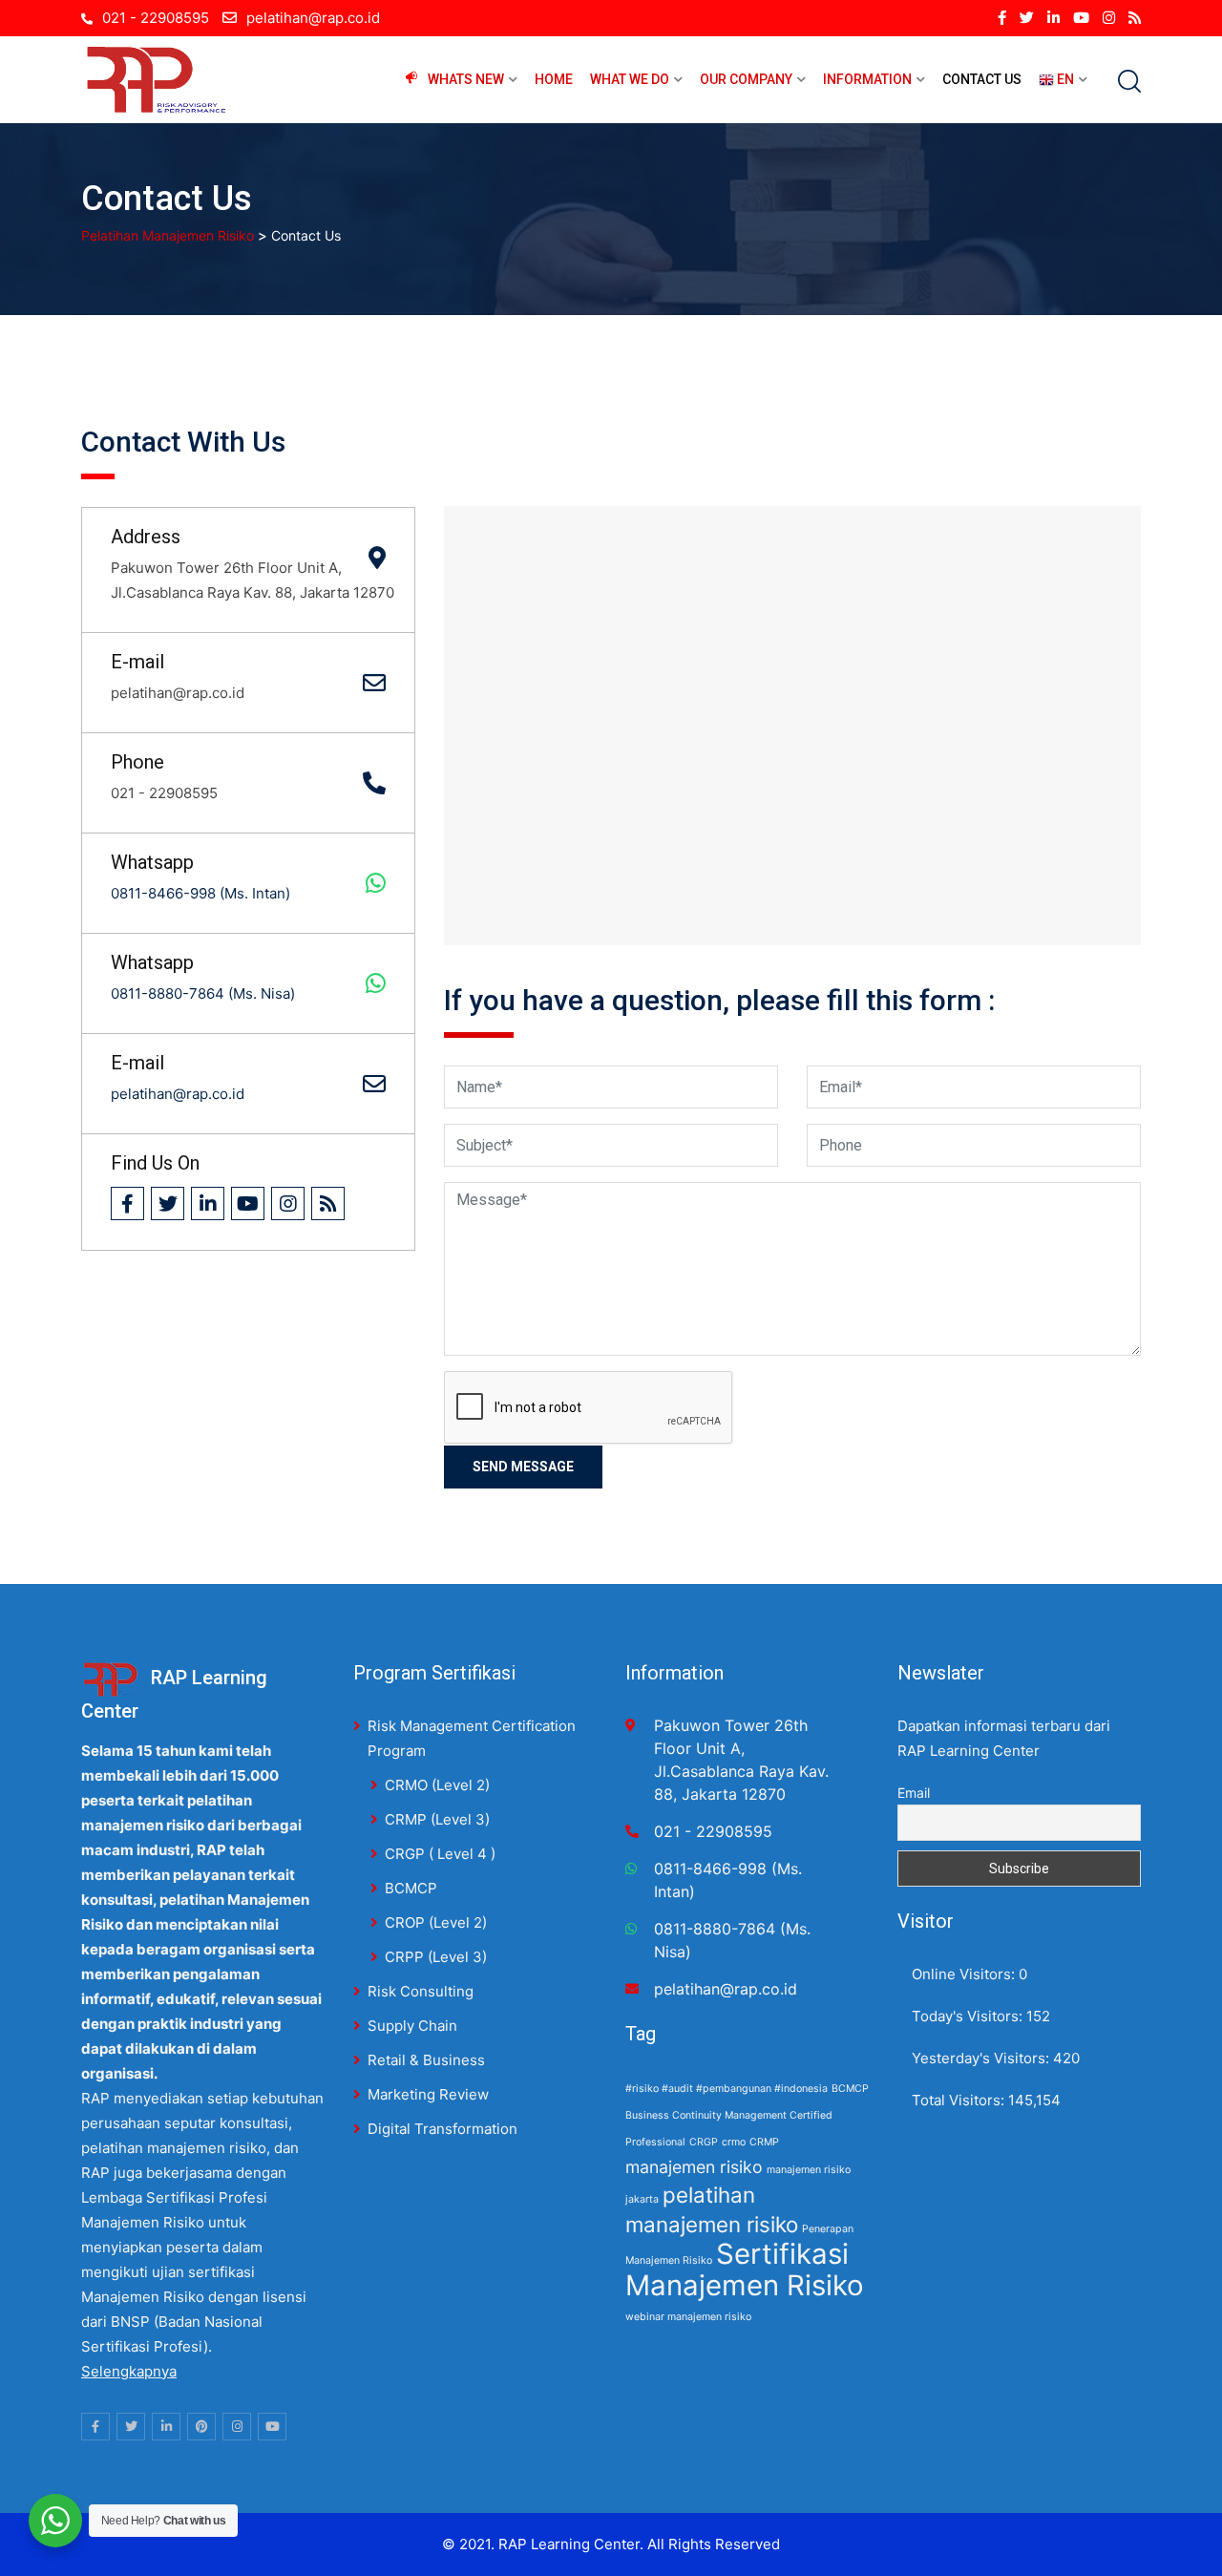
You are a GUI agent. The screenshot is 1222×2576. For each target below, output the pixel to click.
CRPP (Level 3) (436, 1957)
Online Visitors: (965, 1974)
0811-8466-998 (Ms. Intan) (200, 893)
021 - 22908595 (156, 18)
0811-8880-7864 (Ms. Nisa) (203, 993)
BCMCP (411, 1888)
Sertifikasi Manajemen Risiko (745, 2270)
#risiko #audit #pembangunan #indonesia (727, 2089)
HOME (554, 79)
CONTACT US (982, 79)
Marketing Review (428, 2094)
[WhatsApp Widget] (55, 2521)
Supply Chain (412, 2026)
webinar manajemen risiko (688, 2317)
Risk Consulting (421, 1991)
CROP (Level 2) (436, 1922)
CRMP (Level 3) (437, 1819)
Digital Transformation (442, 2129)
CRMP (764, 2142)
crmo (734, 2142)
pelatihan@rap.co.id (313, 18)
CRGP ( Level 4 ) (440, 1854)
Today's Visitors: (969, 2016)
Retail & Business (426, 2060)
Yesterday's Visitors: (982, 2058)
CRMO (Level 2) (437, 1785)
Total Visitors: (960, 2100)
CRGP (704, 2142)
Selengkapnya (129, 2371)
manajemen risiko (694, 2167)
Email (914, 1793)
